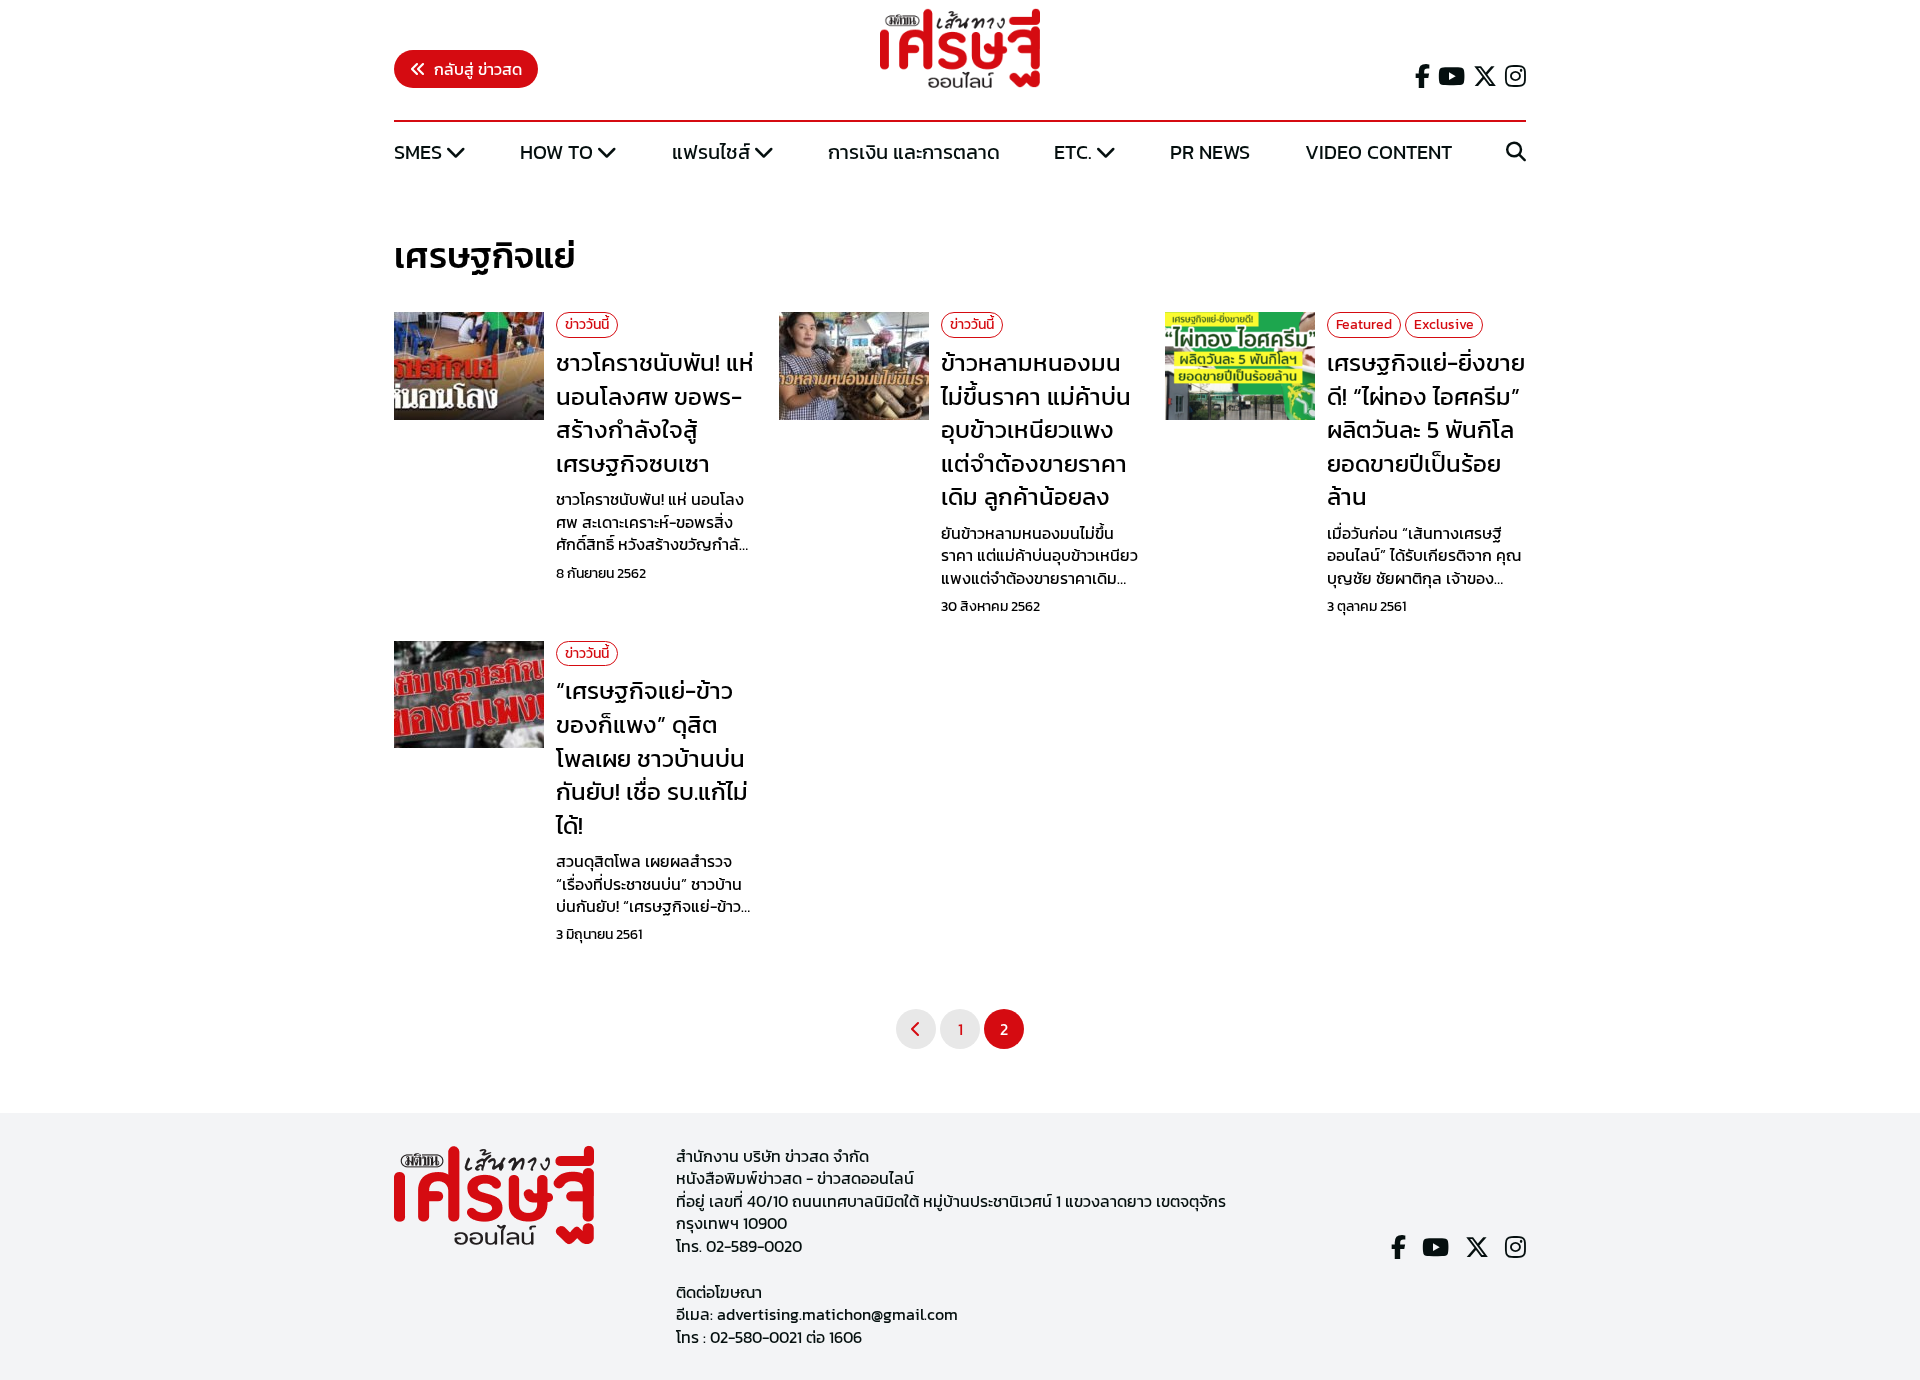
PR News (1210, 152)
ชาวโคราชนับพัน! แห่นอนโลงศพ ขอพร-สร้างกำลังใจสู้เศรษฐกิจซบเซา (655, 413)
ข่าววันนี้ (587, 324)
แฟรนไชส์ (711, 152)
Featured (1364, 324)
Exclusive (1444, 324)
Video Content (1378, 152)
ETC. (1073, 152)
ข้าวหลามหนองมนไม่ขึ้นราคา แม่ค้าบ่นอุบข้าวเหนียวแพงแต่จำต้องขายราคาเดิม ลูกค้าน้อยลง (1036, 429)
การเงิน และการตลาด (914, 152)
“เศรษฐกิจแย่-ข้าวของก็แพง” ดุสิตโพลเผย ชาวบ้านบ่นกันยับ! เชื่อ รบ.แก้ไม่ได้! (652, 757)
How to (556, 152)
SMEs (418, 152)
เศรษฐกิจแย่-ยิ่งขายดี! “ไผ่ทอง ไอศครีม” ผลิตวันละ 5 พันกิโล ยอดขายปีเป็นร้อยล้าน (1426, 429)
